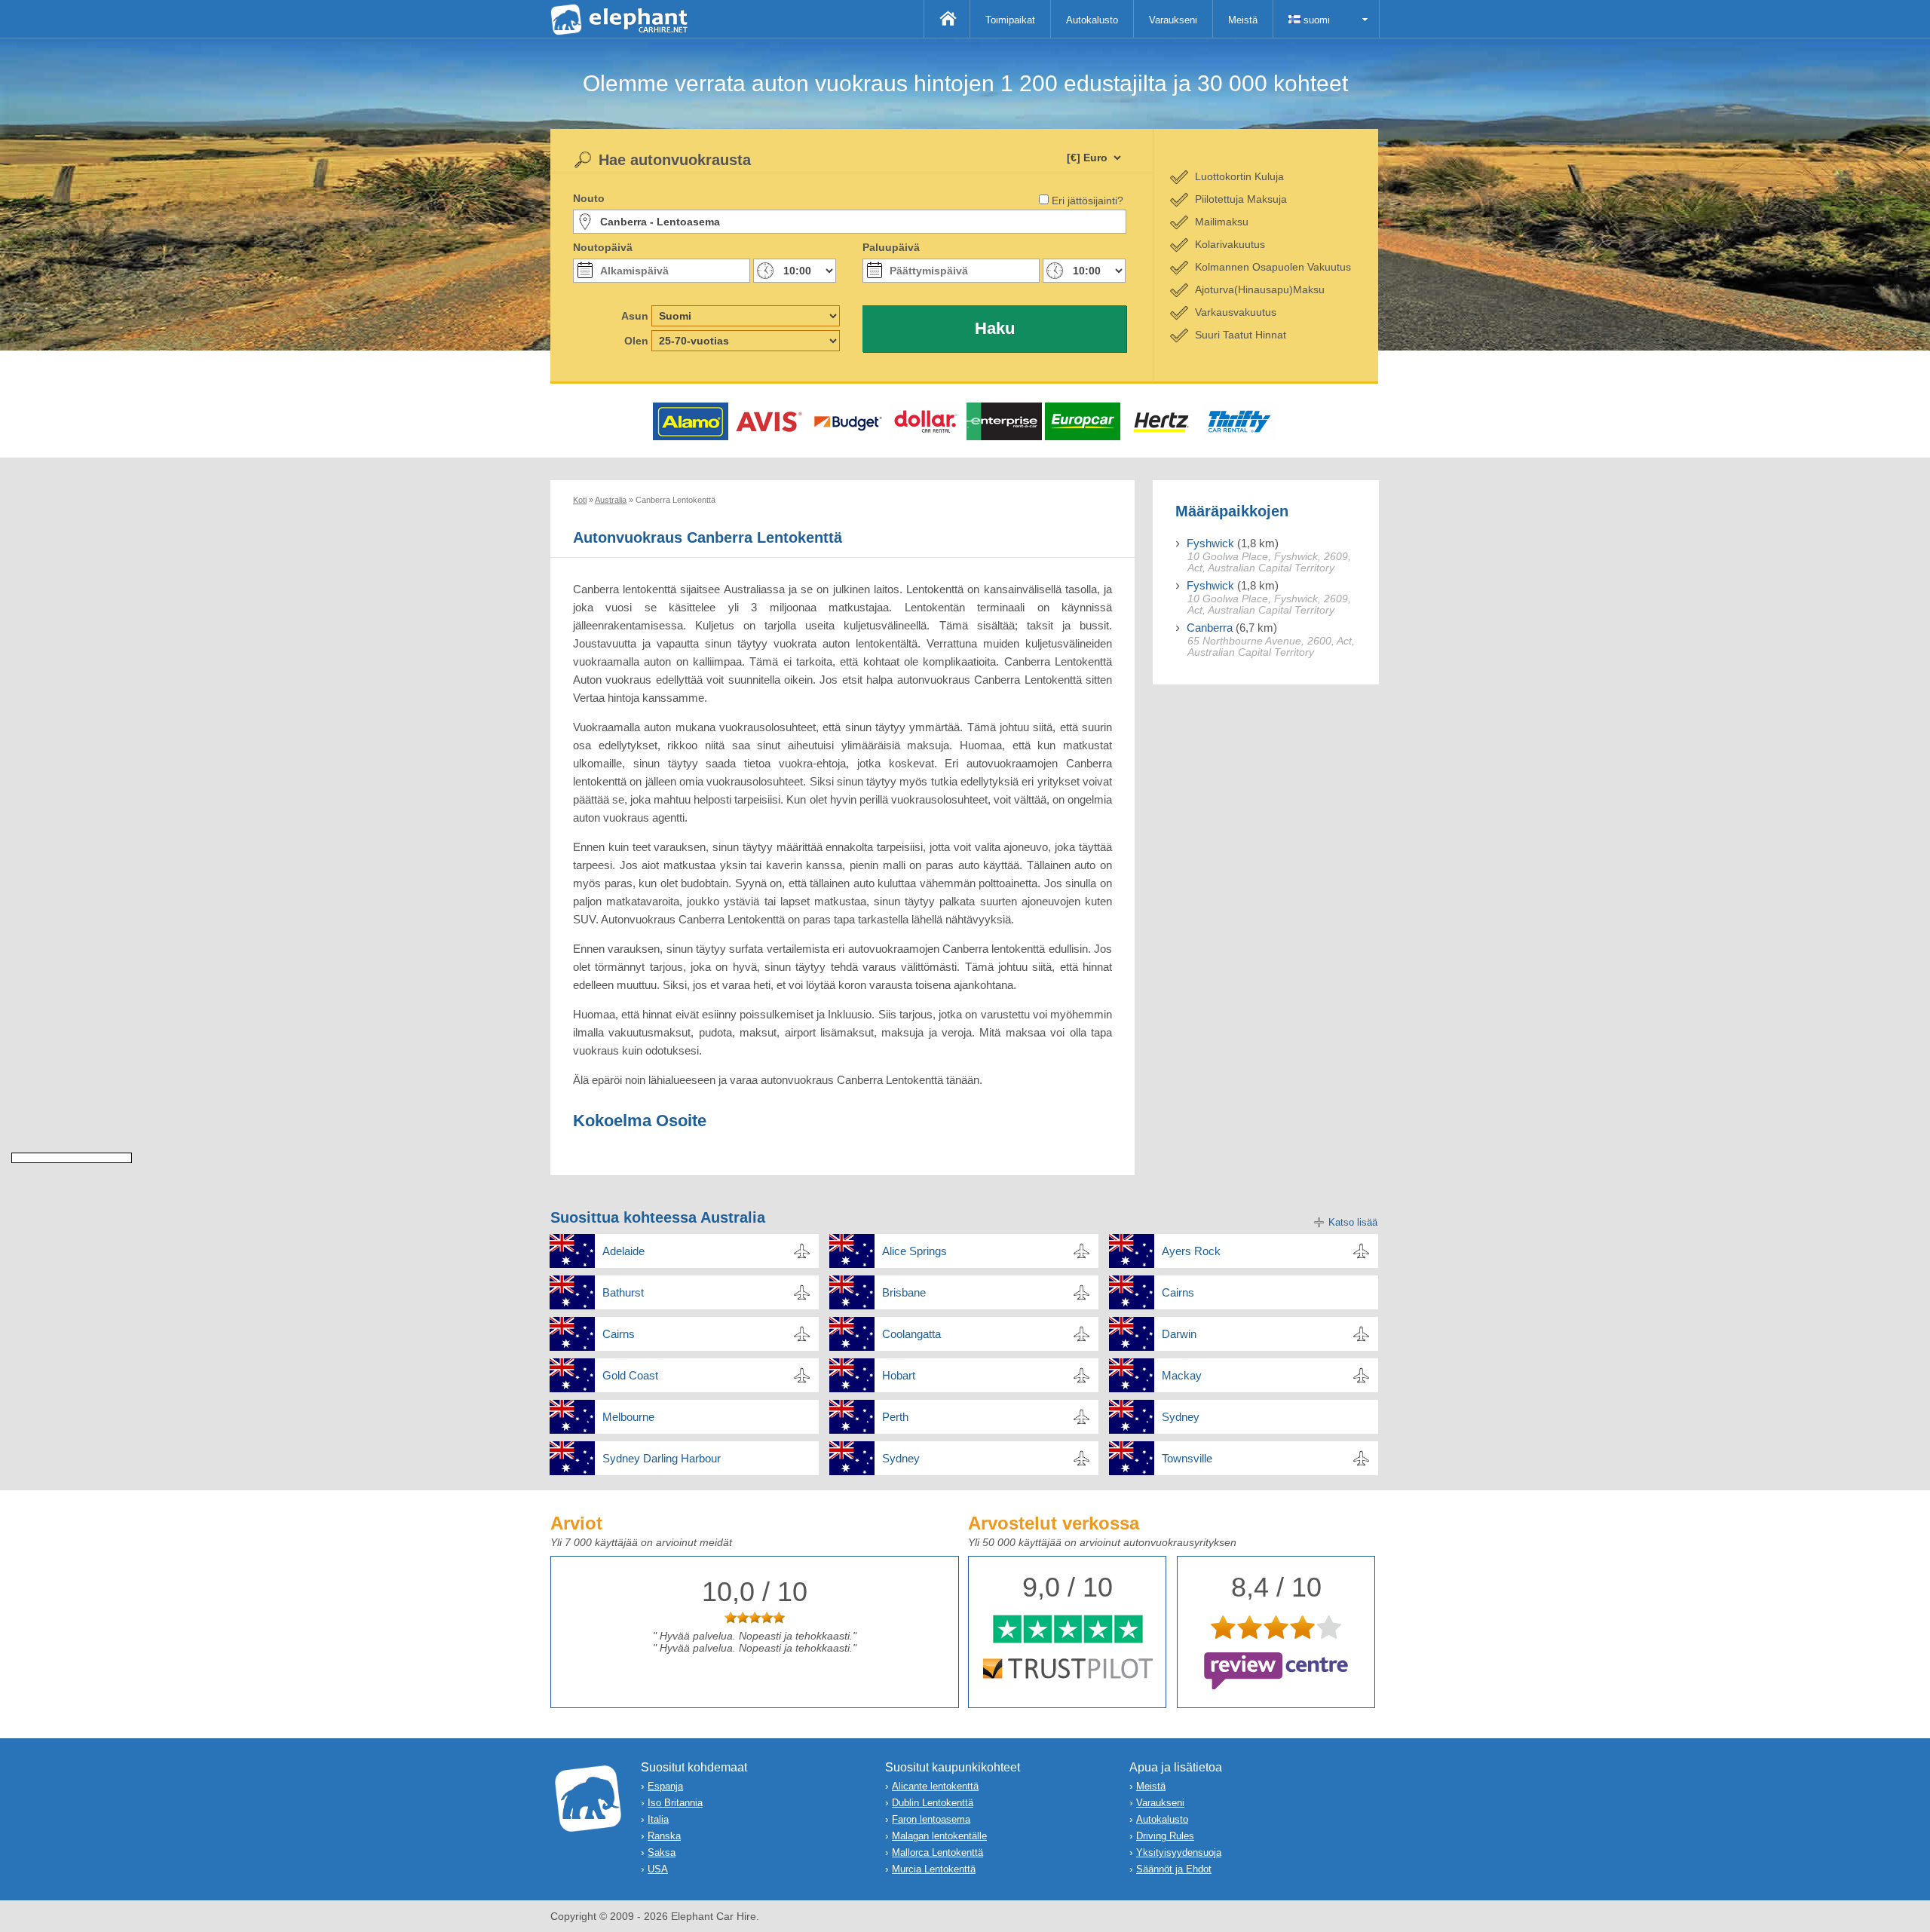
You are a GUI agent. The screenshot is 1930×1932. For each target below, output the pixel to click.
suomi (1315, 20)
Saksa (662, 1852)
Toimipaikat (1010, 20)
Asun (635, 316)
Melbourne (628, 1417)
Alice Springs (914, 1251)
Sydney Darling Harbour (662, 1458)
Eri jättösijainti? (1088, 201)
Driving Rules (1165, 1836)
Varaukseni (1173, 20)
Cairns (1178, 1292)
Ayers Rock (1191, 1251)
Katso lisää (1353, 1222)
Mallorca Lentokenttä (937, 1852)
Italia (658, 1819)
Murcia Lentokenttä (934, 1869)
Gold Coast (630, 1375)
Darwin (1179, 1334)
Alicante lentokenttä (935, 1786)
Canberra (1210, 628)
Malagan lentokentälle (939, 1836)
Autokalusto (1092, 20)
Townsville (1187, 1458)
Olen (636, 341)
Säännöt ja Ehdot (1174, 1869)
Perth (895, 1417)
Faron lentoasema (931, 1819)
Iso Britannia (675, 1803)
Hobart (899, 1375)
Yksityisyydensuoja (1179, 1852)
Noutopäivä (603, 247)
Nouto (589, 198)
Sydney (1181, 1417)
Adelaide (623, 1251)
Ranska (664, 1836)
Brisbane (904, 1292)
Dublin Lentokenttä (933, 1803)
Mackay (1182, 1375)
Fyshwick (1210, 543)
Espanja (665, 1786)
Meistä (1243, 20)
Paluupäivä (891, 247)
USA (658, 1869)
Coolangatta (911, 1334)
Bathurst (623, 1292)
